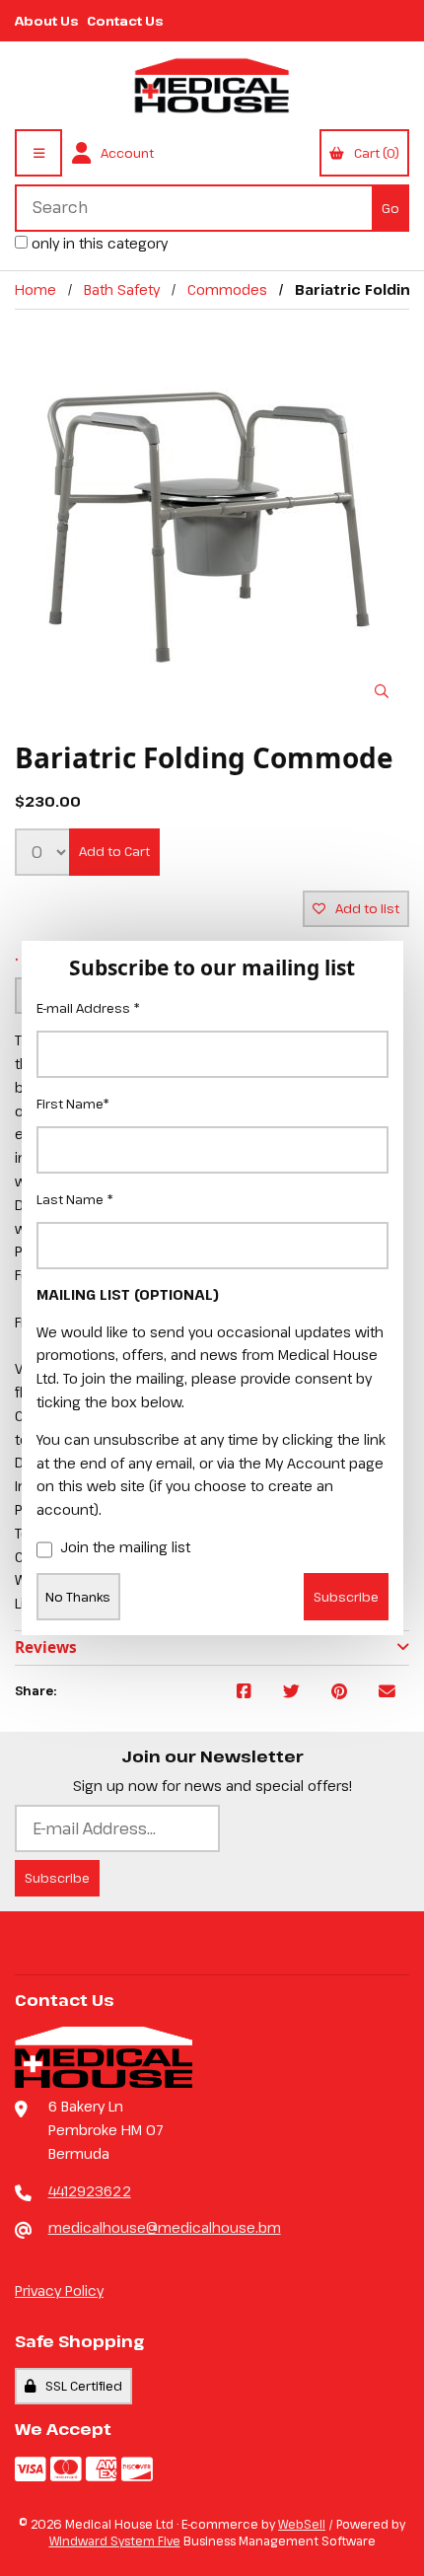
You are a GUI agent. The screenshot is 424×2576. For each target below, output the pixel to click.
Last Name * (75, 1199)
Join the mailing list (125, 1547)
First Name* (73, 1104)
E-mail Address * (88, 1008)
